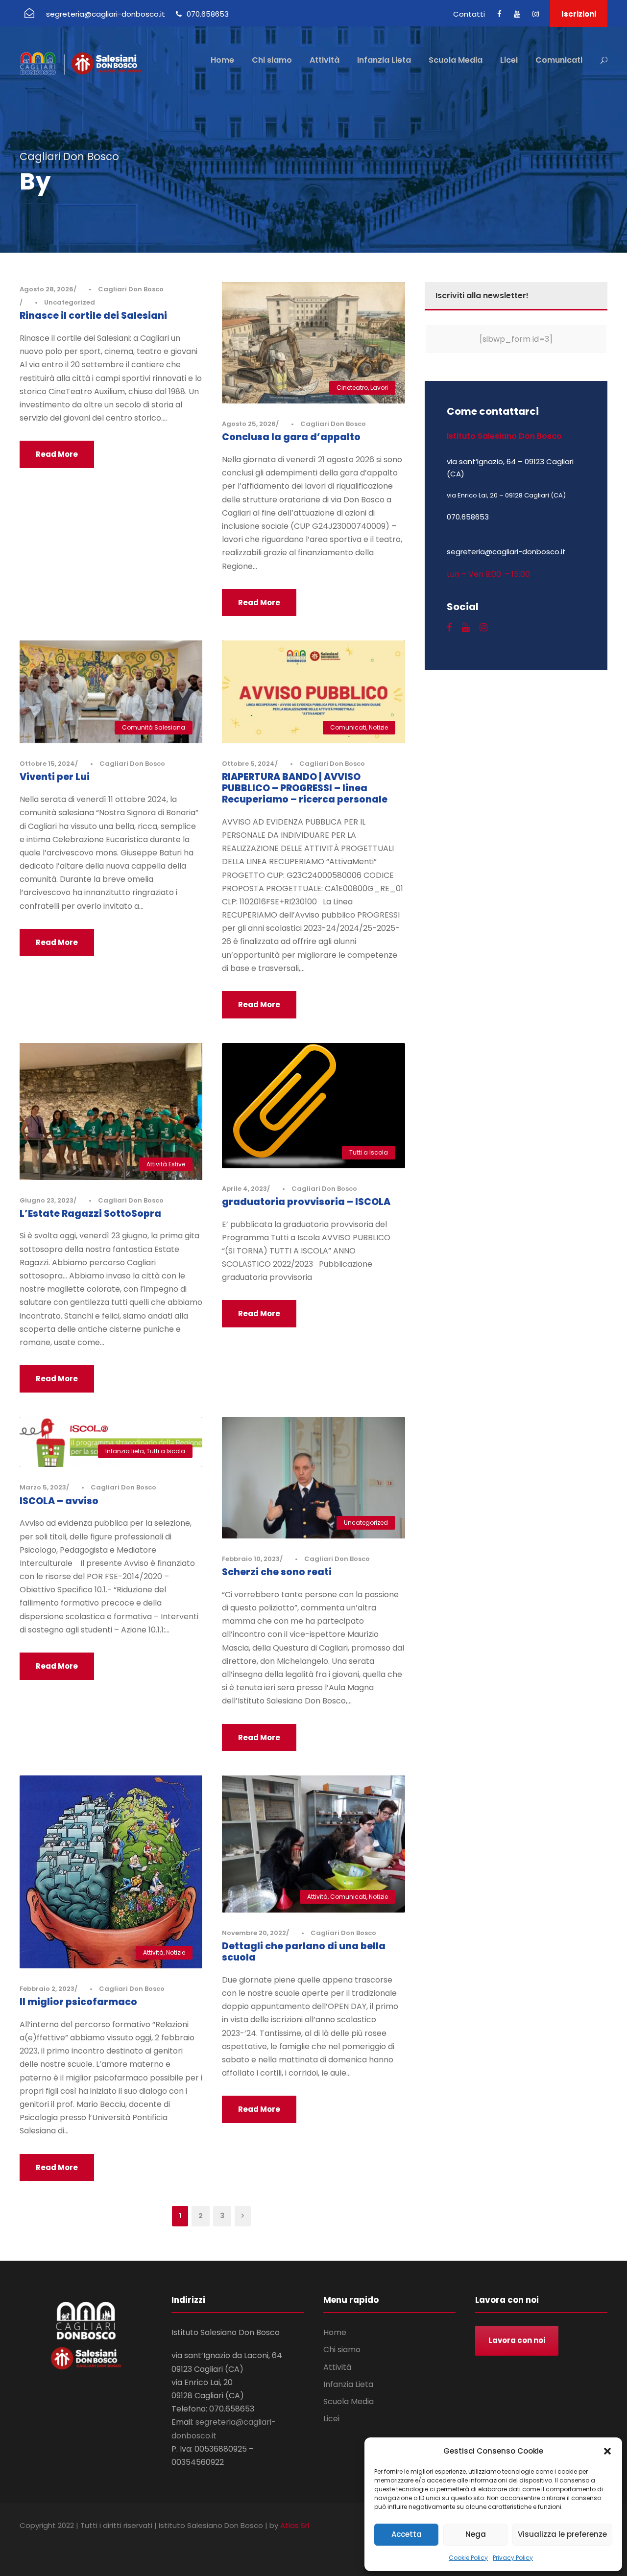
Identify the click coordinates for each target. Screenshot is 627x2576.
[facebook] (499, 14)
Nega (476, 2534)
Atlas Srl (295, 2525)
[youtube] (517, 14)
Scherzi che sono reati (277, 1572)
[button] (607, 2451)
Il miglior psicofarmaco (78, 2002)
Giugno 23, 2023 (47, 1200)
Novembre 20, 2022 (254, 1933)
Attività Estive (166, 1164)
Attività (325, 60)
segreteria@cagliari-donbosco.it (106, 14)
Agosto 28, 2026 (47, 289)
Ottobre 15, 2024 (47, 764)
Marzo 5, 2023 (43, 1487)
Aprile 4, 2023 (244, 1189)
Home (222, 60)
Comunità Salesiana (154, 727)
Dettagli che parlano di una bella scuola (304, 1952)
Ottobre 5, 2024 (248, 764)
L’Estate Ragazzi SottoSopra (90, 1214)
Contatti (469, 14)
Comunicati (559, 60)
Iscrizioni (579, 14)
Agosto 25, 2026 (249, 424)
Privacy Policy (513, 2558)
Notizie (378, 727)
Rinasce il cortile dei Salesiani (93, 316)
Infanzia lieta (125, 1451)
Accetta (407, 2534)
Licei (509, 60)
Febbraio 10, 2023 (251, 1559)
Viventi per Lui (55, 777)
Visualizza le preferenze (562, 2534)
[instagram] (536, 14)
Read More (57, 454)
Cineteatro (352, 388)
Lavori (379, 388)
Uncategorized (70, 302)
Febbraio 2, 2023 (47, 1989)
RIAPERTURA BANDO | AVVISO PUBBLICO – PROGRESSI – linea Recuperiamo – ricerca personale (305, 788)
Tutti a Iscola (369, 1152)
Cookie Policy (468, 2558)
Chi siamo (272, 60)
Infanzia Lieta (384, 60)
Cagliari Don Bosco (131, 289)
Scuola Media (456, 60)
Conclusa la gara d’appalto (291, 437)
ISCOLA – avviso (59, 1501)
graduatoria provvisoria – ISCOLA (306, 1202)
